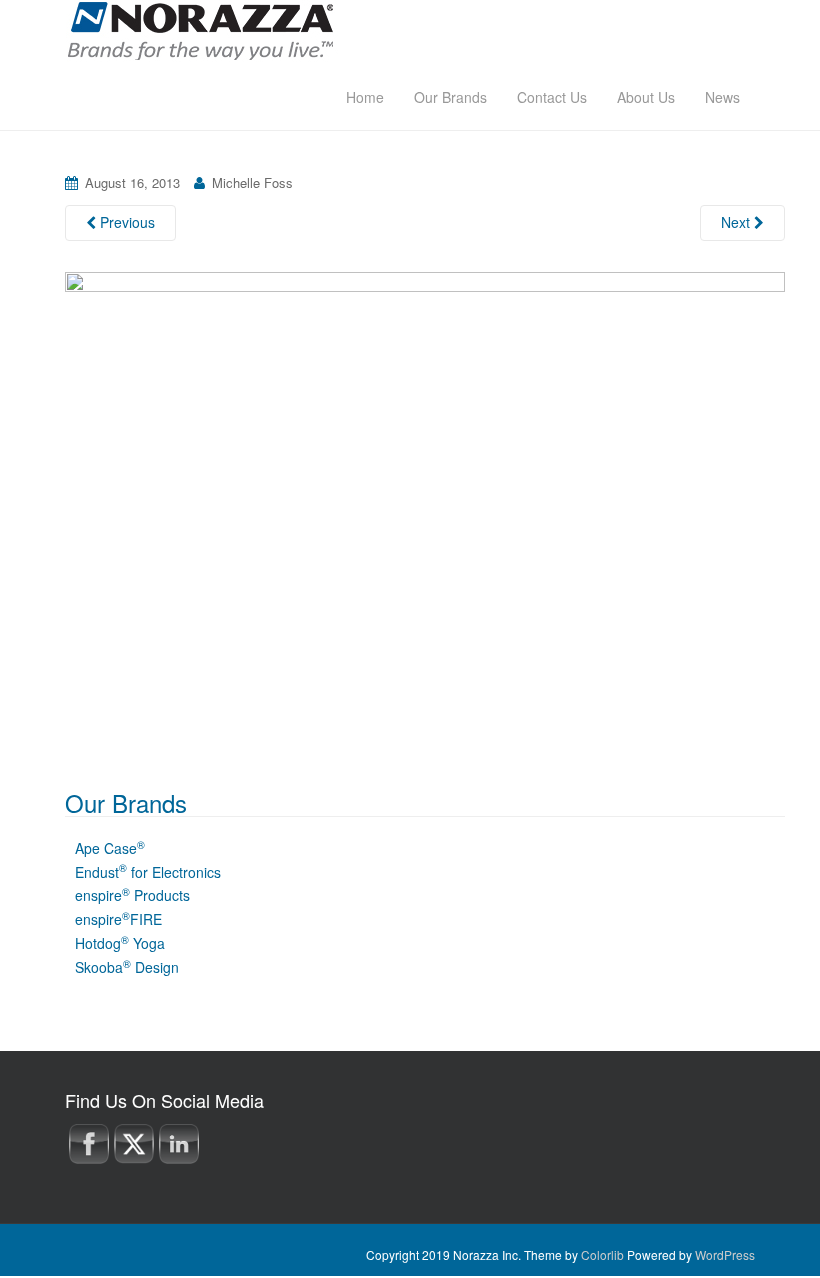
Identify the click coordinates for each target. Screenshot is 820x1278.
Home (365, 97)
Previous (125, 222)
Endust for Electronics (148, 872)
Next (737, 222)
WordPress (725, 1254)
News (722, 97)
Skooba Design (127, 967)
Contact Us (552, 97)
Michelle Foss (252, 182)
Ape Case (110, 848)
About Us (646, 97)
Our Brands (450, 97)
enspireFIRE (118, 919)
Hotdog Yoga (120, 943)
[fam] (425, 509)
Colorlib (602, 1254)
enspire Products (132, 895)
